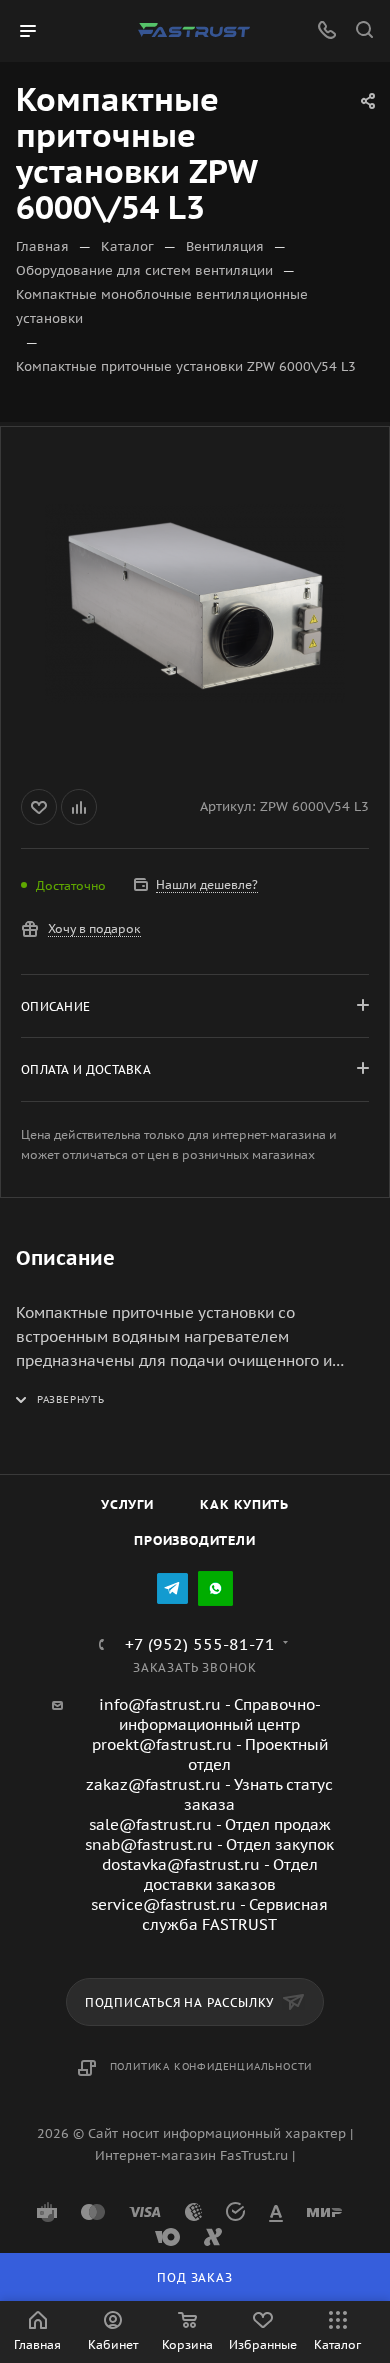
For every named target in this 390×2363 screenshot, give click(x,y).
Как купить (244, 1504)
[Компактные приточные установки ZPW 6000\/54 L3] (195, 604)
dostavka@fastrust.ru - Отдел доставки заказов (210, 1874)
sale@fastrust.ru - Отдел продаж (210, 1824)
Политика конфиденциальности (211, 2066)
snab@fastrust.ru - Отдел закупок (209, 1844)
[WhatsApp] (215, 1588)
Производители (194, 1540)
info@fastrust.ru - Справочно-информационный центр (210, 1714)
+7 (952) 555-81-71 (200, 1644)
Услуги (127, 1504)
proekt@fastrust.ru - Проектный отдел (210, 1754)
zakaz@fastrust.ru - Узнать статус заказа (209, 1794)
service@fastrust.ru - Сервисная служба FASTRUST (209, 1914)
